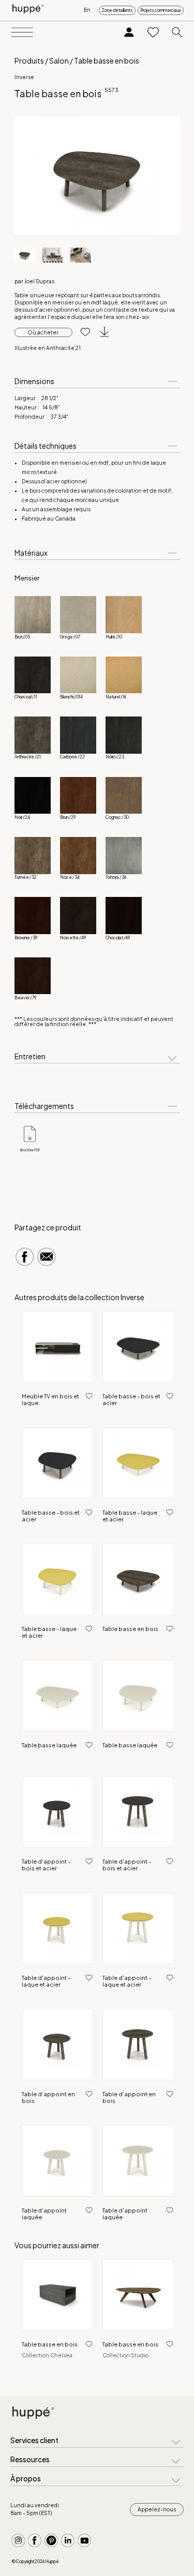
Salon (59, 60)
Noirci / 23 (115, 757)
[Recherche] (177, 33)
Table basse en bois (130, 1629)
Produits (29, 60)
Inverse (24, 77)
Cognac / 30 (117, 817)
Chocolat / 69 (118, 938)
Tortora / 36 (116, 877)
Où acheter (43, 332)
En (87, 10)
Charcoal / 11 (26, 697)
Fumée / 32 (26, 877)
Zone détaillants (117, 10)
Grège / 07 (70, 637)
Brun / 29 (68, 817)
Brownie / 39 (26, 938)
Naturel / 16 (116, 697)
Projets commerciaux (161, 10)
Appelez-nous (157, 2509)
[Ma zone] (129, 33)
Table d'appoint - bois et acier (46, 1865)
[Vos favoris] (153, 33)
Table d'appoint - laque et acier (46, 1981)
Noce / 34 (70, 877)
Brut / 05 (22, 637)
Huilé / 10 (114, 637)
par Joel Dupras (34, 281)
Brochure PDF (30, 1150)
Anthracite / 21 (28, 757)
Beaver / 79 (25, 998)
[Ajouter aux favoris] (81, 332)
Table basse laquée (49, 1745)
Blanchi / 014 (71, 697)
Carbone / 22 (72, 757)
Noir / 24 (22, 817)
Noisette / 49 (73, 938)
